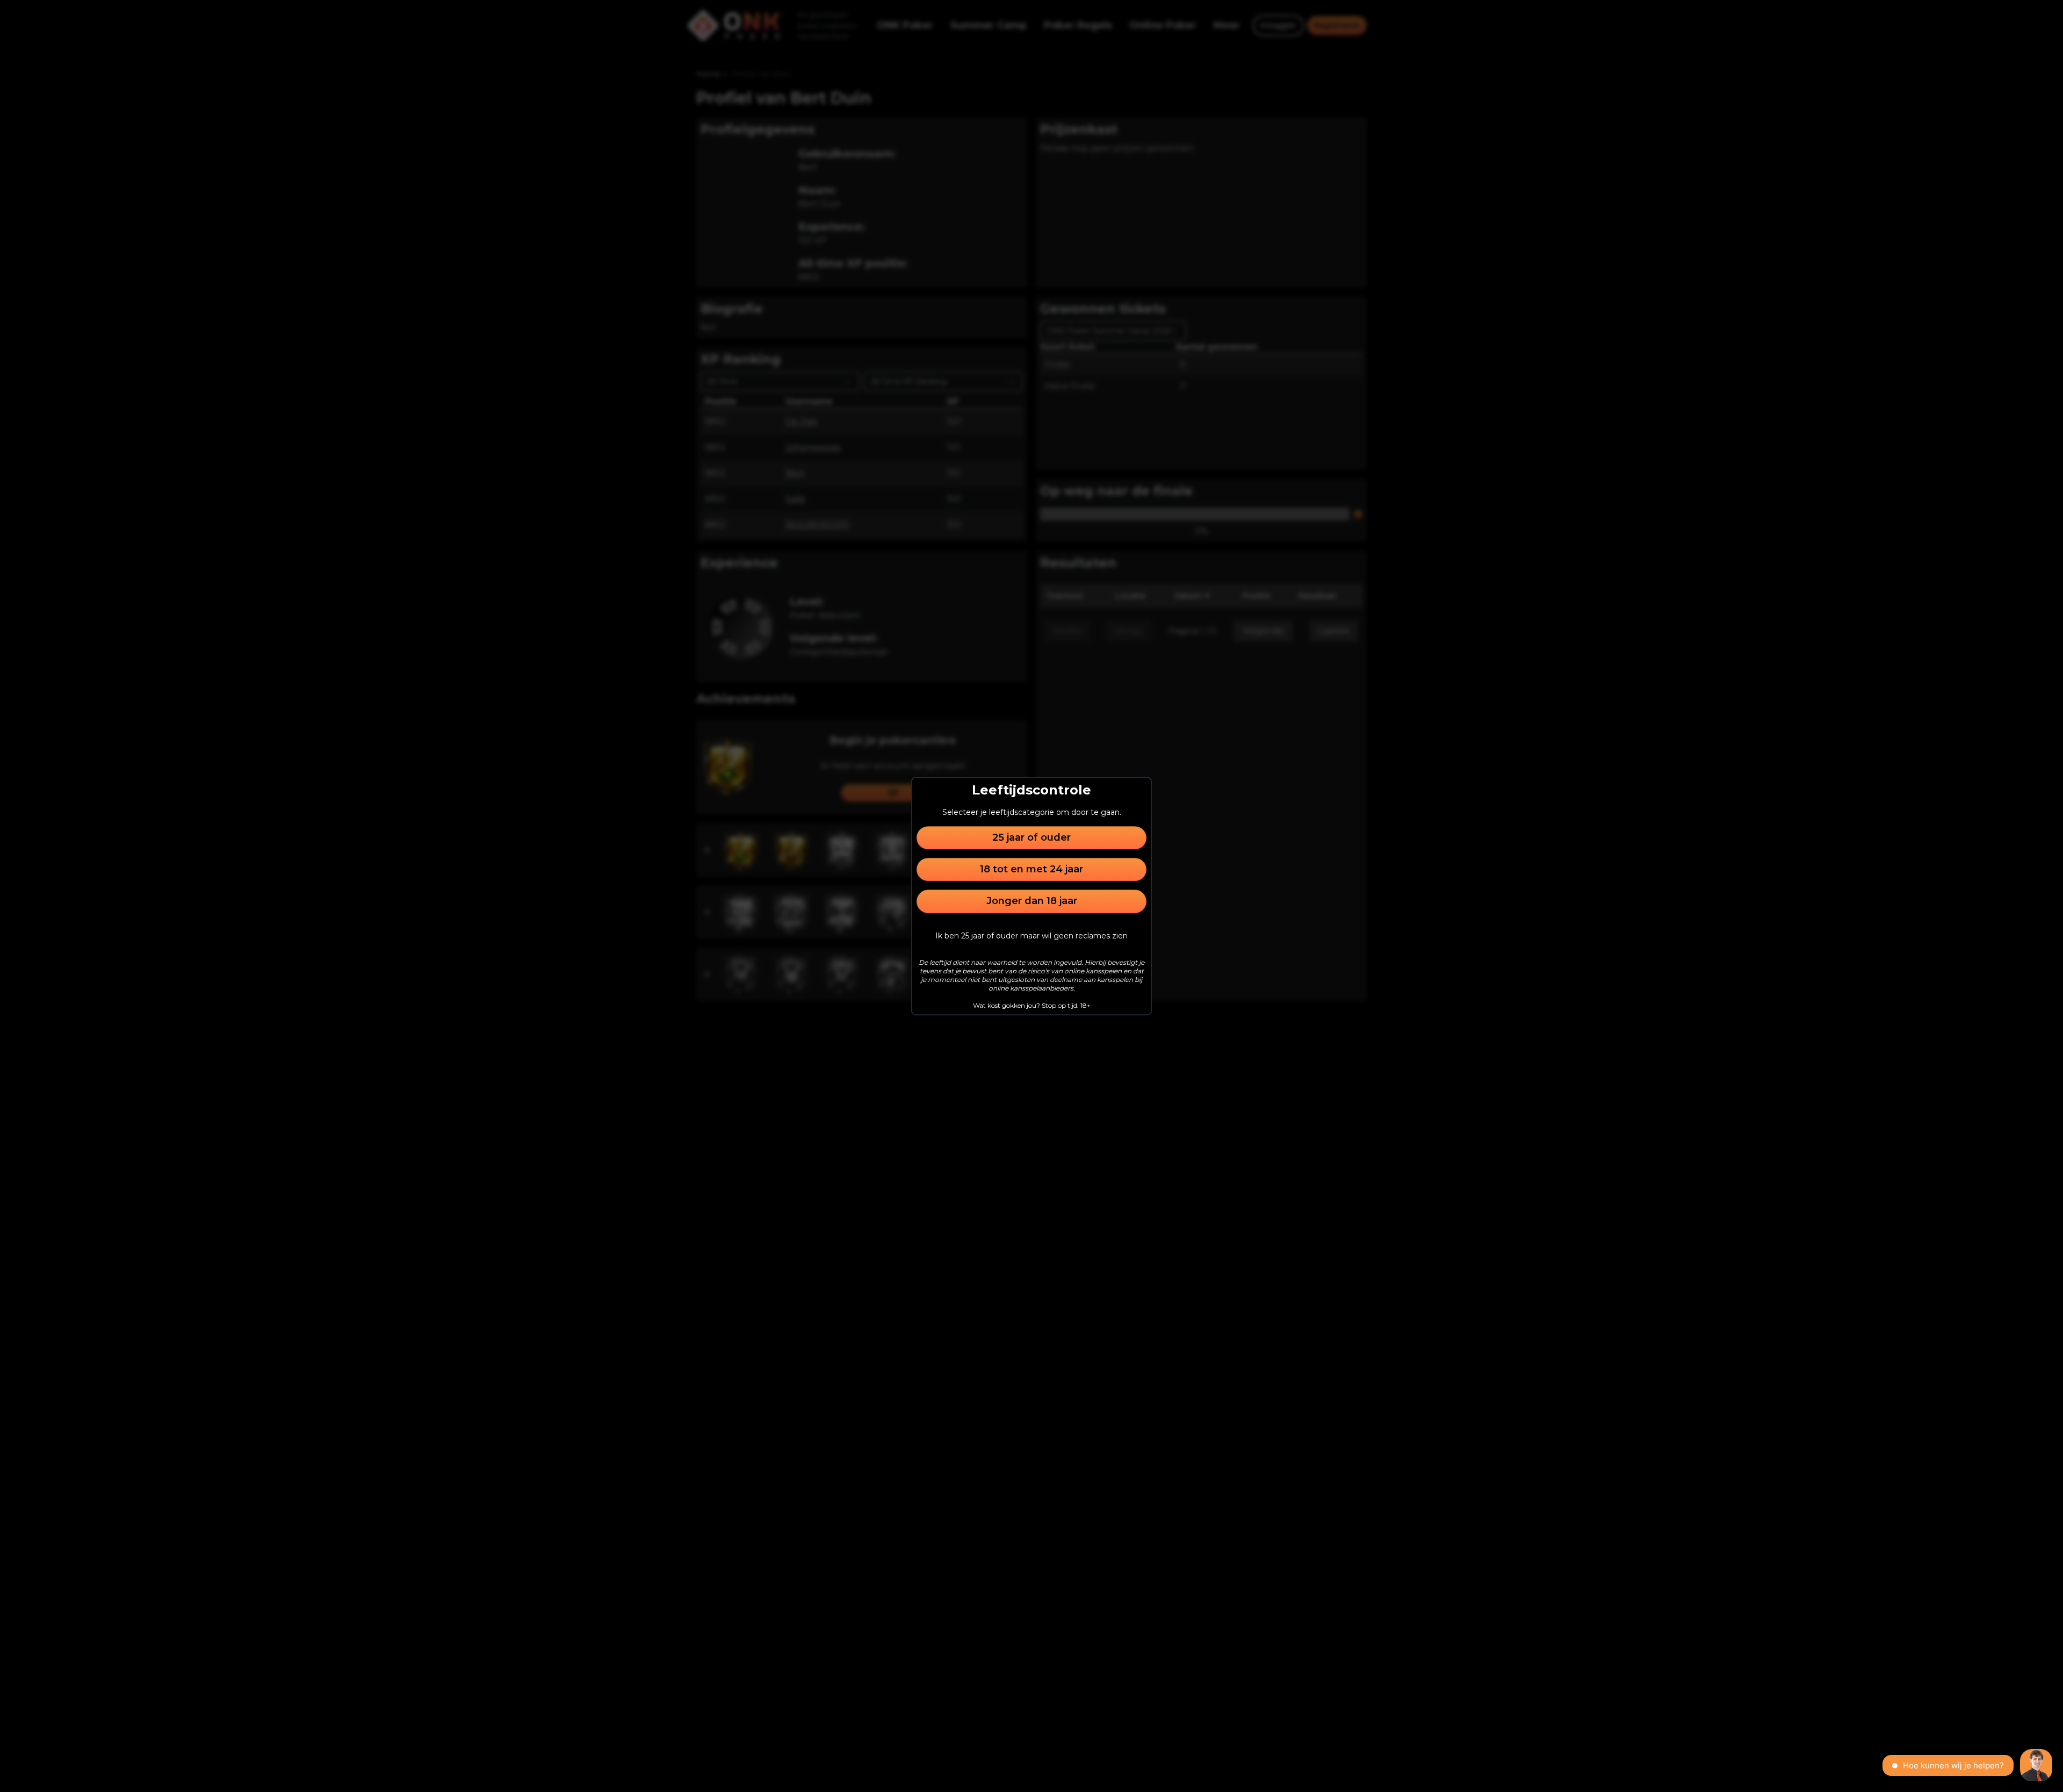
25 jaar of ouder (1031, 837)
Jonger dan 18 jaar (1032, 901)
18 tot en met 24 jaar (1031, 869)
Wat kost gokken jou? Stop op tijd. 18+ (1032, 1005)
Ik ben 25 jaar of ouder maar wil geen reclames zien (1031, 936)
